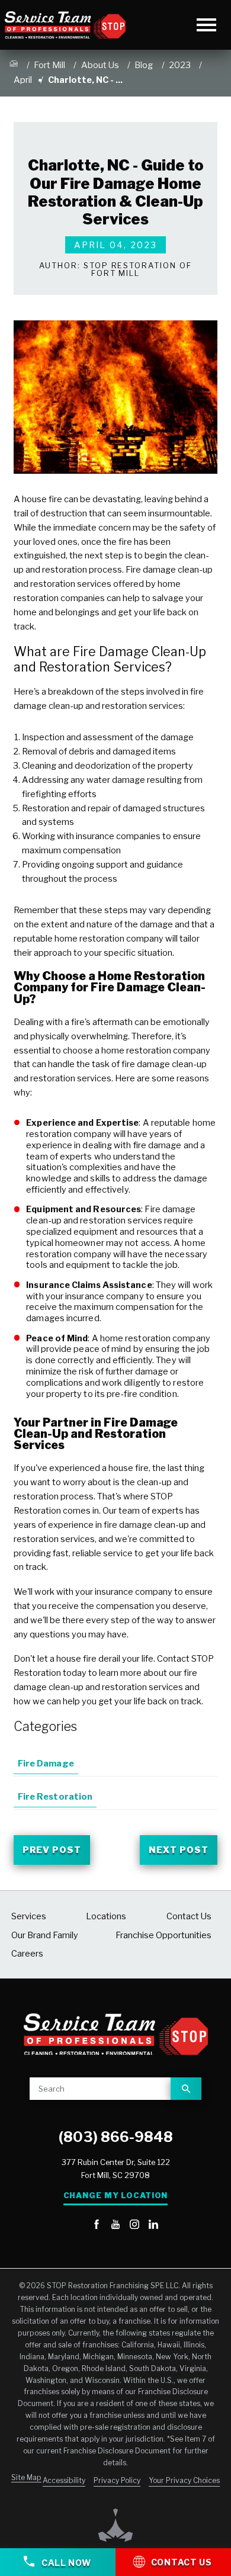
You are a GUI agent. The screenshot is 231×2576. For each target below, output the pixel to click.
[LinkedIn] (153, 2225)
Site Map (26, 2477)
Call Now (65, 2563)
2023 (180, 65)
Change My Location (116, 2196)
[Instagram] (134, 2225)
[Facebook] (97, 2225)
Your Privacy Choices (184, 2480)
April (23, 80)
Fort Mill (49, 65)
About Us (100, 65)
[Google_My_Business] (78, 2225)
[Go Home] (14, 66)
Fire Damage (46, 1764)
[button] (206, 25)
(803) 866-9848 (116, 2137)
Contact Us (182, 2562)
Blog (144, 65)
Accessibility (64, 2480)
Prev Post (52, 1850)
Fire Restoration (55, 1797)
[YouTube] (115, 2225)
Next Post (179, 1850)
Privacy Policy (117, 2480)
